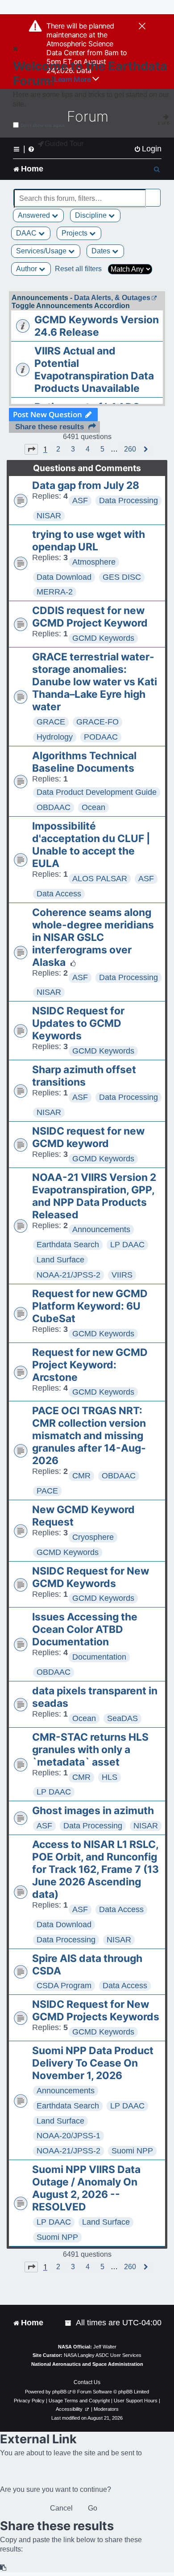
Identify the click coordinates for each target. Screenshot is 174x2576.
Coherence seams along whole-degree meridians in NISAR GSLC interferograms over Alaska (93, 937)
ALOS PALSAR (100, 879)
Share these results (50, 427)
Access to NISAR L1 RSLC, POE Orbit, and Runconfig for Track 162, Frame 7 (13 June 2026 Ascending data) (95, 1869)
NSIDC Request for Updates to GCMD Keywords (78, 1023)
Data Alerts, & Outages (112, 298)
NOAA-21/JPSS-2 (68, 1275)
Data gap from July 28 (86, 485)
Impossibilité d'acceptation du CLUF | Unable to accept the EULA (91, 845)
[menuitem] (148, 149)
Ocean (93, 807)
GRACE (51, 722)
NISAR (49, 516)
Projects (75, 233)
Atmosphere (94, 562)
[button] (31, 449)
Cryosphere (93, 1537)
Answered (35, 215)
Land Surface (60, 1260)
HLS (110, 1777)
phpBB (59, 2392)
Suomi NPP (132, 2151)
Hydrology (55, 737)
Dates (102, 251)
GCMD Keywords (103, 638)
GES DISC (122, 577)
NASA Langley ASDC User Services (103, 2355)
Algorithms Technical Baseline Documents (84, 762)
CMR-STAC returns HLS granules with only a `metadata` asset (90, 1750)
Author (27, 269)
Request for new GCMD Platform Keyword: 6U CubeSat (90, 1306)
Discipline (92, 215)
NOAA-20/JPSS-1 (68, 2136)
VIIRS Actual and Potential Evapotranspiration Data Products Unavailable (94, 370)
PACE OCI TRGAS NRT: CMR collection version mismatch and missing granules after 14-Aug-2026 (89, 1436)
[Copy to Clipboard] (4, 2568)
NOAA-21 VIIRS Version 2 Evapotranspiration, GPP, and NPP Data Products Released (94, 1196)
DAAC (27, 233)
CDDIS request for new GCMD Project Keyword (90, 617)
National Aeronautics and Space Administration (87, 2364)
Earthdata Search (68, 1245)
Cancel (61, 2508)
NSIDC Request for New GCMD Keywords (91, 1577)
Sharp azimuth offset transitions (84, 1076)
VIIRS (122, 1275)
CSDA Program (64, 1986)
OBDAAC (54, 807)
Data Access (59, 894)
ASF (80, 501)
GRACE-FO (97, 722)
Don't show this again (43, 125)
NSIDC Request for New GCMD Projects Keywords (96, 2010)
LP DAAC (127, 1245)
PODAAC (101, 737)
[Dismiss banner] (142, 27)
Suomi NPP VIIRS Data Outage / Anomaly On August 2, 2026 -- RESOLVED (86, 2188)
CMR (81, 1476)
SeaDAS (122, 1718)
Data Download (64, 577)
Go (93, 2508)
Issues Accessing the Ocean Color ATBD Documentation (85, 1629)
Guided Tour (64, 144)
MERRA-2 (55, 592)
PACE (47, 1491)
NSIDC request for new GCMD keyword (88, 1137)
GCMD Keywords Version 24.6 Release (97, 326)
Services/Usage (42, 251)
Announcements (101, 1229)
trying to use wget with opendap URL (89, 541)
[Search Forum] (154, 193)
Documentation (99, 1657)
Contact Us (87, 2382)
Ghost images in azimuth (93, 1811)
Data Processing (128, 501)
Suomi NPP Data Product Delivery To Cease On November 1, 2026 (93, 2063)
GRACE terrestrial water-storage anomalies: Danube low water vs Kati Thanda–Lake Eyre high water (95, 682)
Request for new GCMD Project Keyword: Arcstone (90, 1365)
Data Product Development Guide (97, 792)
